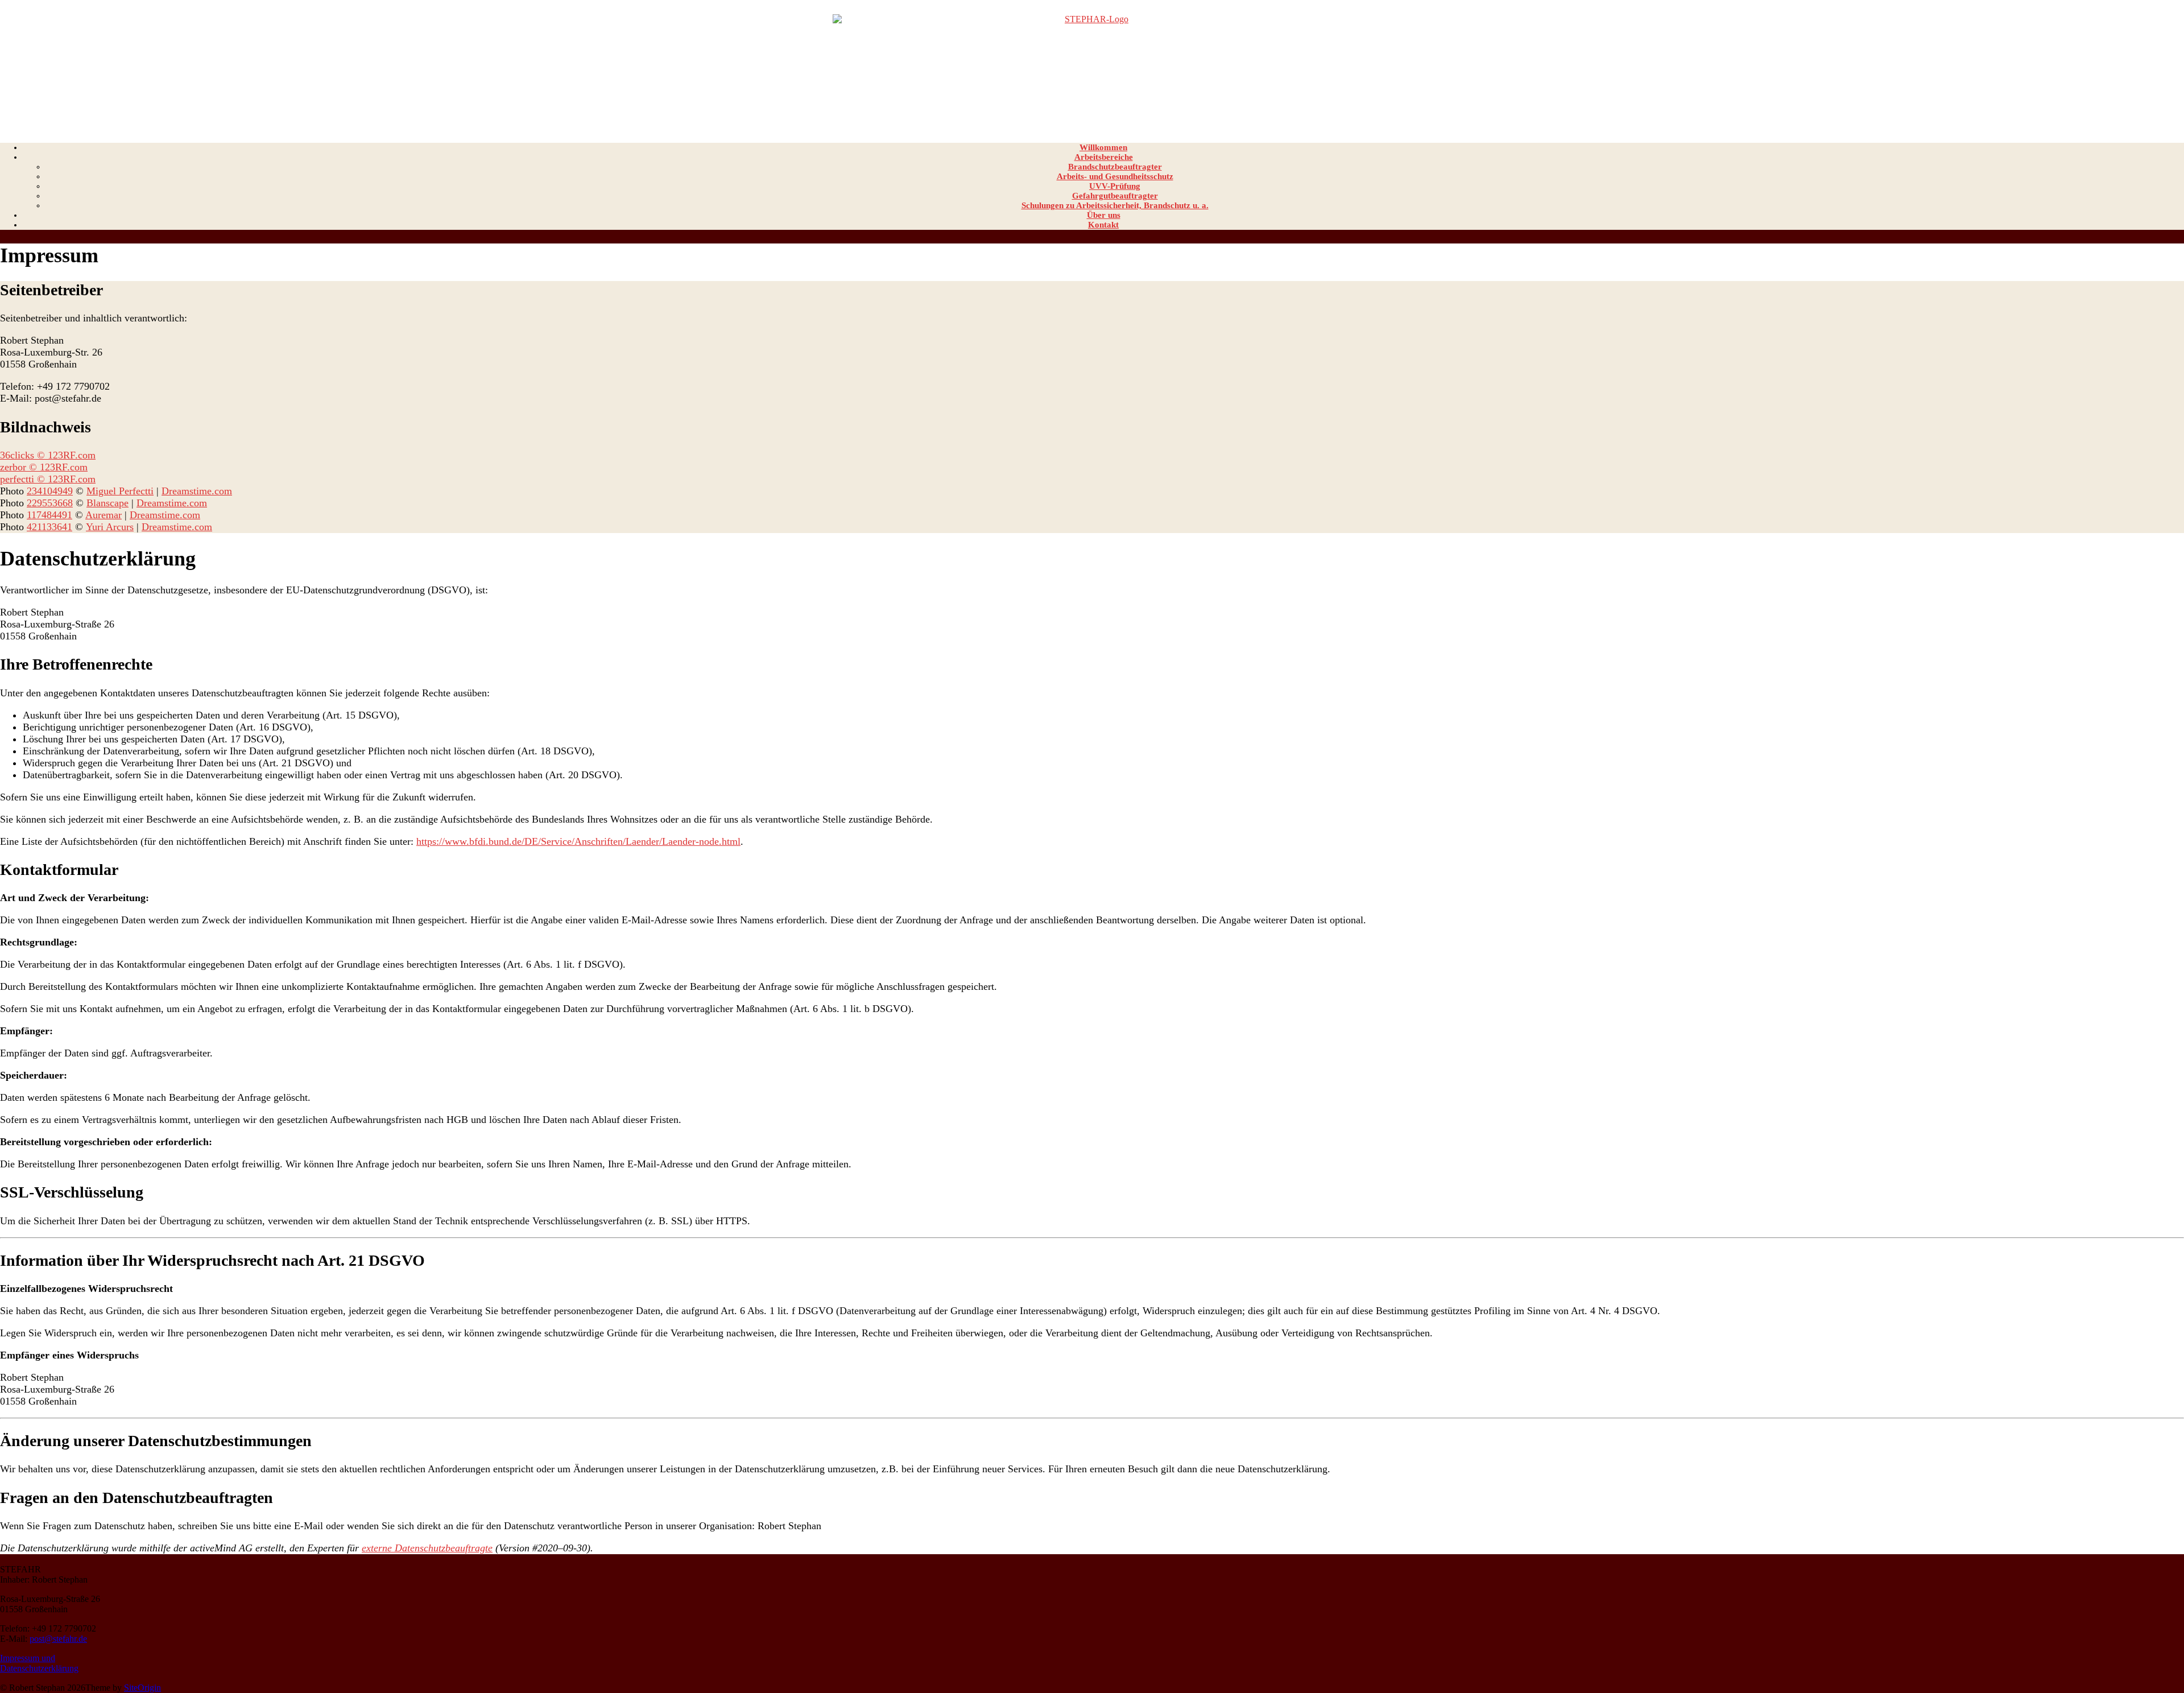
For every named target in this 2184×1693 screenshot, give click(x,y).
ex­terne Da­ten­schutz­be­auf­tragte (427, 1548)
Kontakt (1103, 225)
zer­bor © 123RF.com (44, 467)
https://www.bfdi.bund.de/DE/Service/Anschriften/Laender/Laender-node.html (578, 841)
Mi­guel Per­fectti (120, 491)
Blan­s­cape (107, 503)
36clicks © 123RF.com (48, 455)
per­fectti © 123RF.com (48, 479)
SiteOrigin (142, 1688)
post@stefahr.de (58, 1639)
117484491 (49, 515)
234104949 (50, 491)
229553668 (50, 503)
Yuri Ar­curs (110, 527)
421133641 (49, 527)
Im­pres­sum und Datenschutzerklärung (39, 1663)
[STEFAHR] (1092, 67)
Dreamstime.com (197, 491)
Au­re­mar (104, 515)
